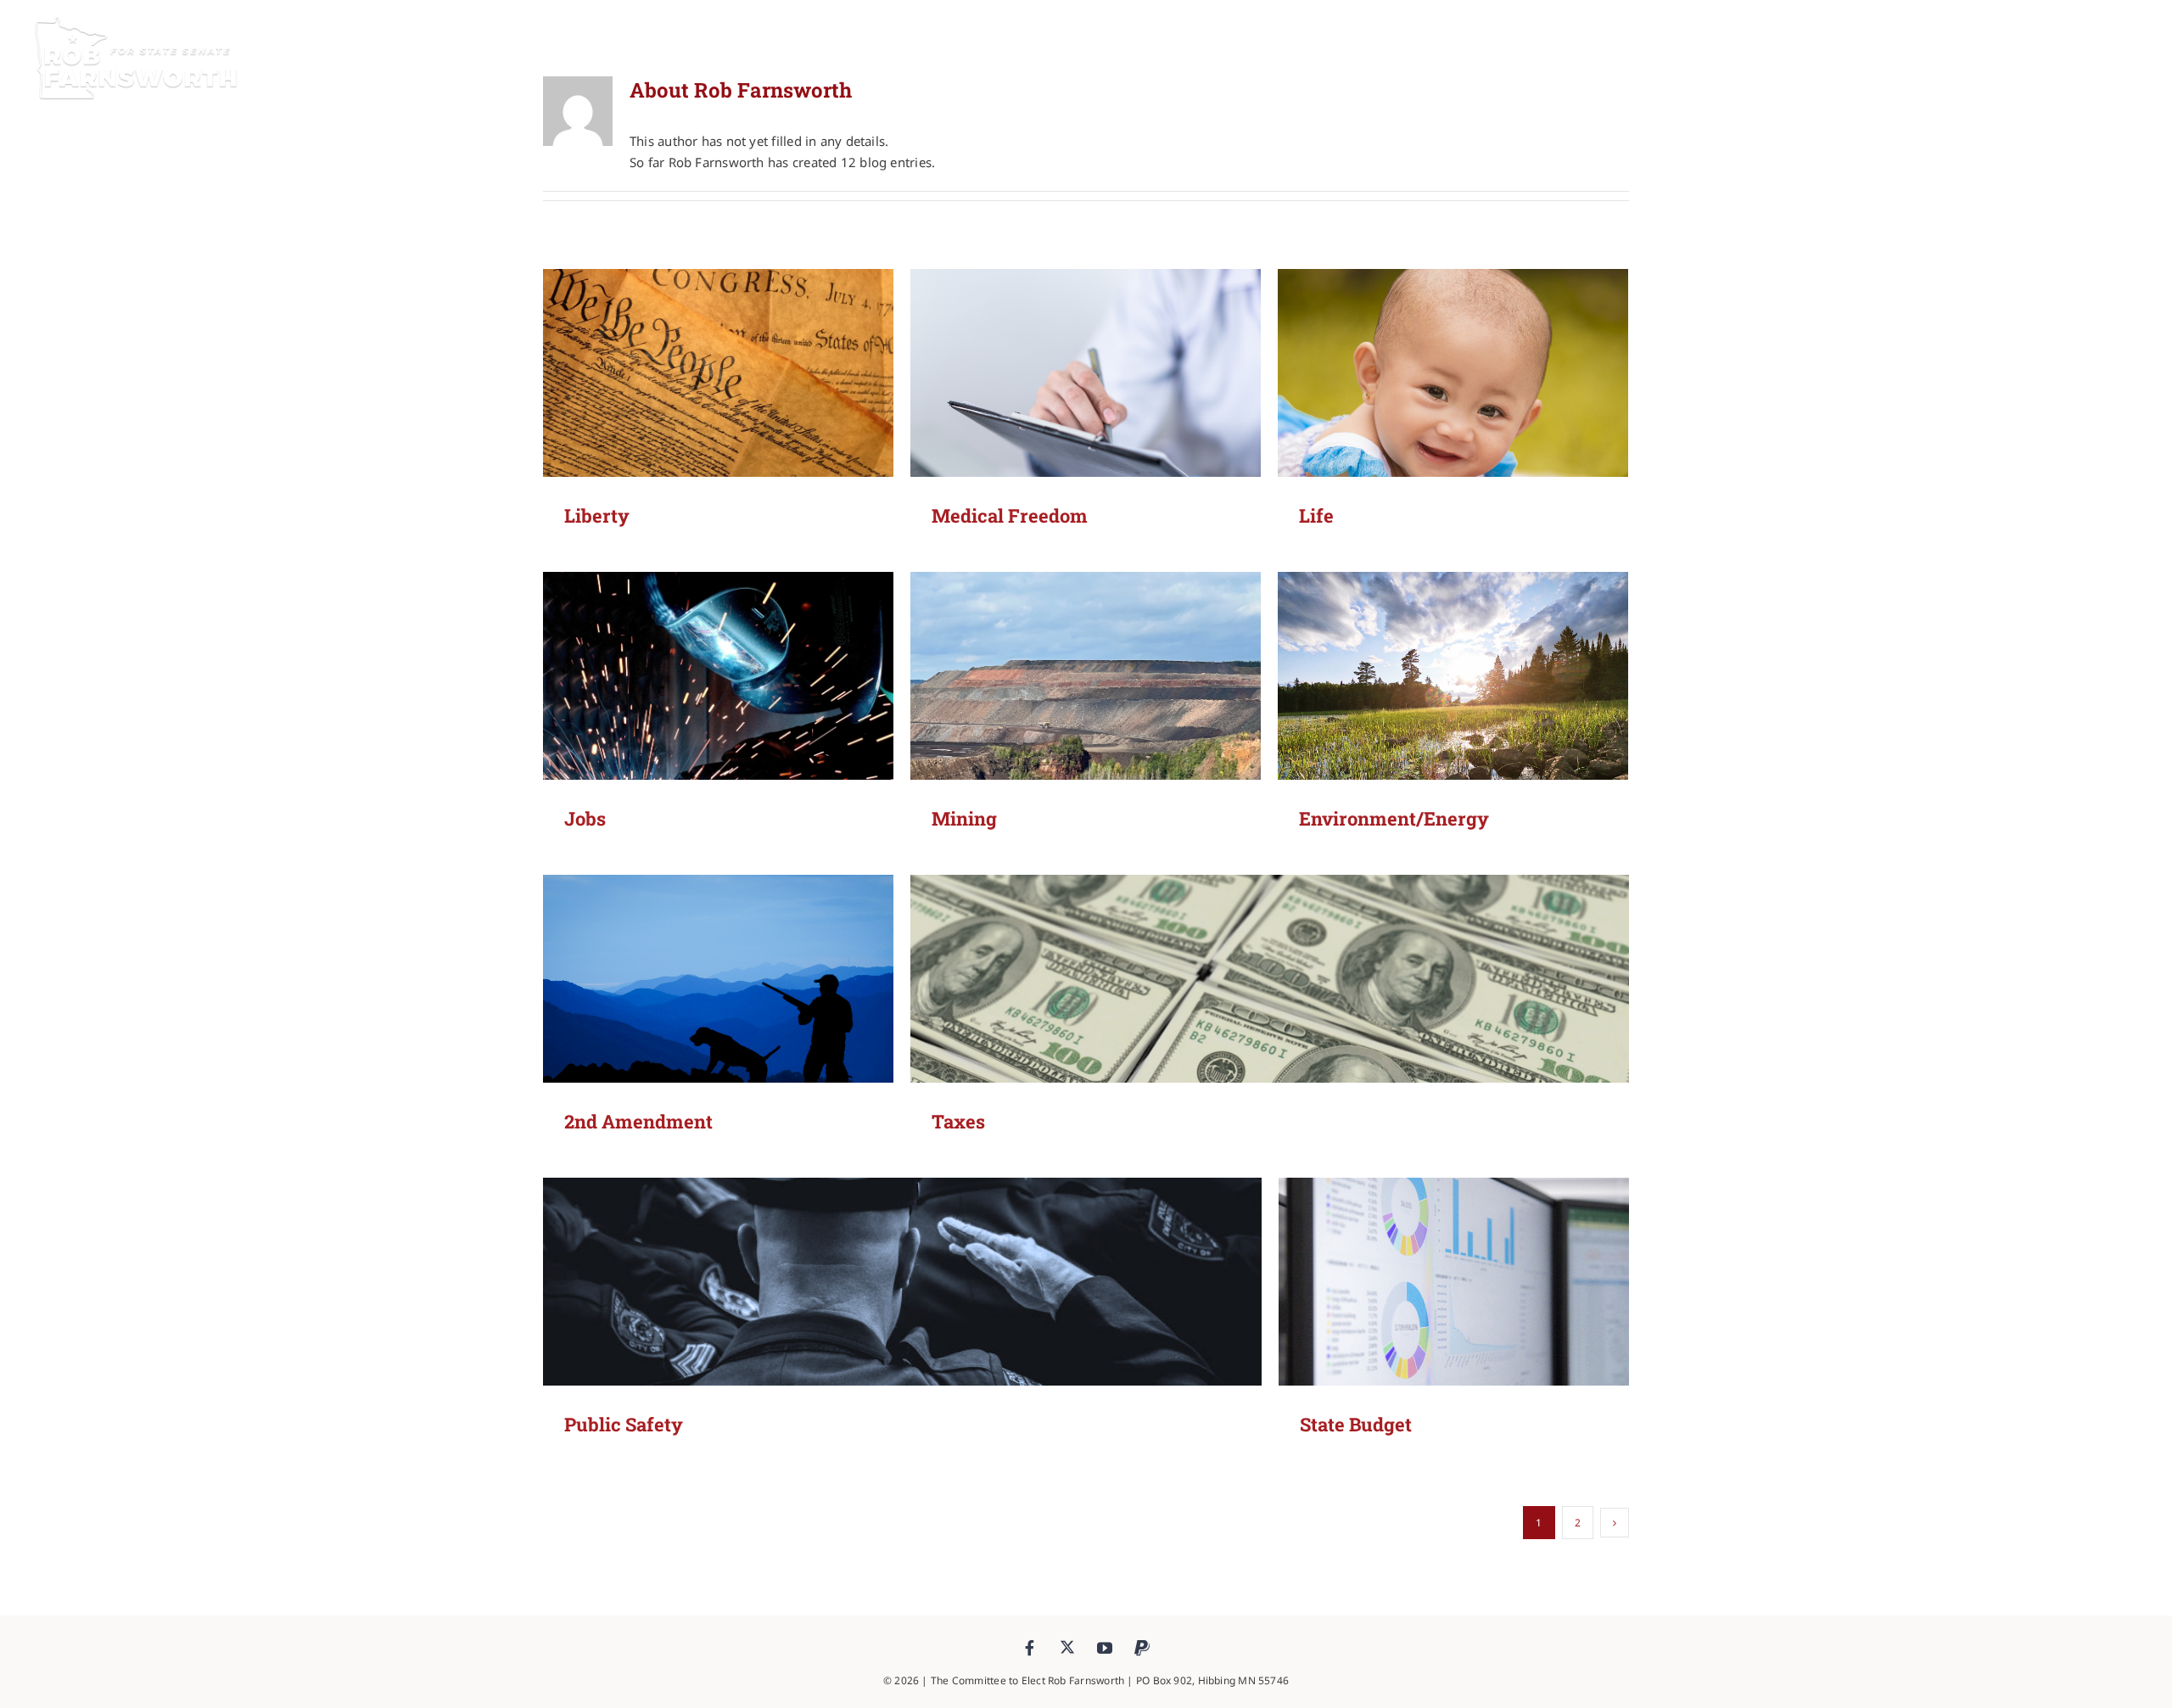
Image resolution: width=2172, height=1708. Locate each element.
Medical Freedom (1010, 515)
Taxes (958, 1121)
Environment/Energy (1394, 818)
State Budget (1356, 1424)
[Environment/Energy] (1453, 715)
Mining (964, 818)
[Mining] (1086, 715)
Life (1316, 515)
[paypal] (1142, 1648)
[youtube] (1105, 1648)
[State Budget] (1454, 1321)
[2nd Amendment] (718, 1018)
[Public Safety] (902, 1321)
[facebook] (1030, 1648)
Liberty (597, 515)
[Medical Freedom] (1086, 412)
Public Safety (624, 1424)
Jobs (585, 818)
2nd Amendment (638, 1121)
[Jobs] (718, 715)
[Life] (1453, 412)
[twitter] (1067, 1647)
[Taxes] (1270, 1018)
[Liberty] (718, 412)
